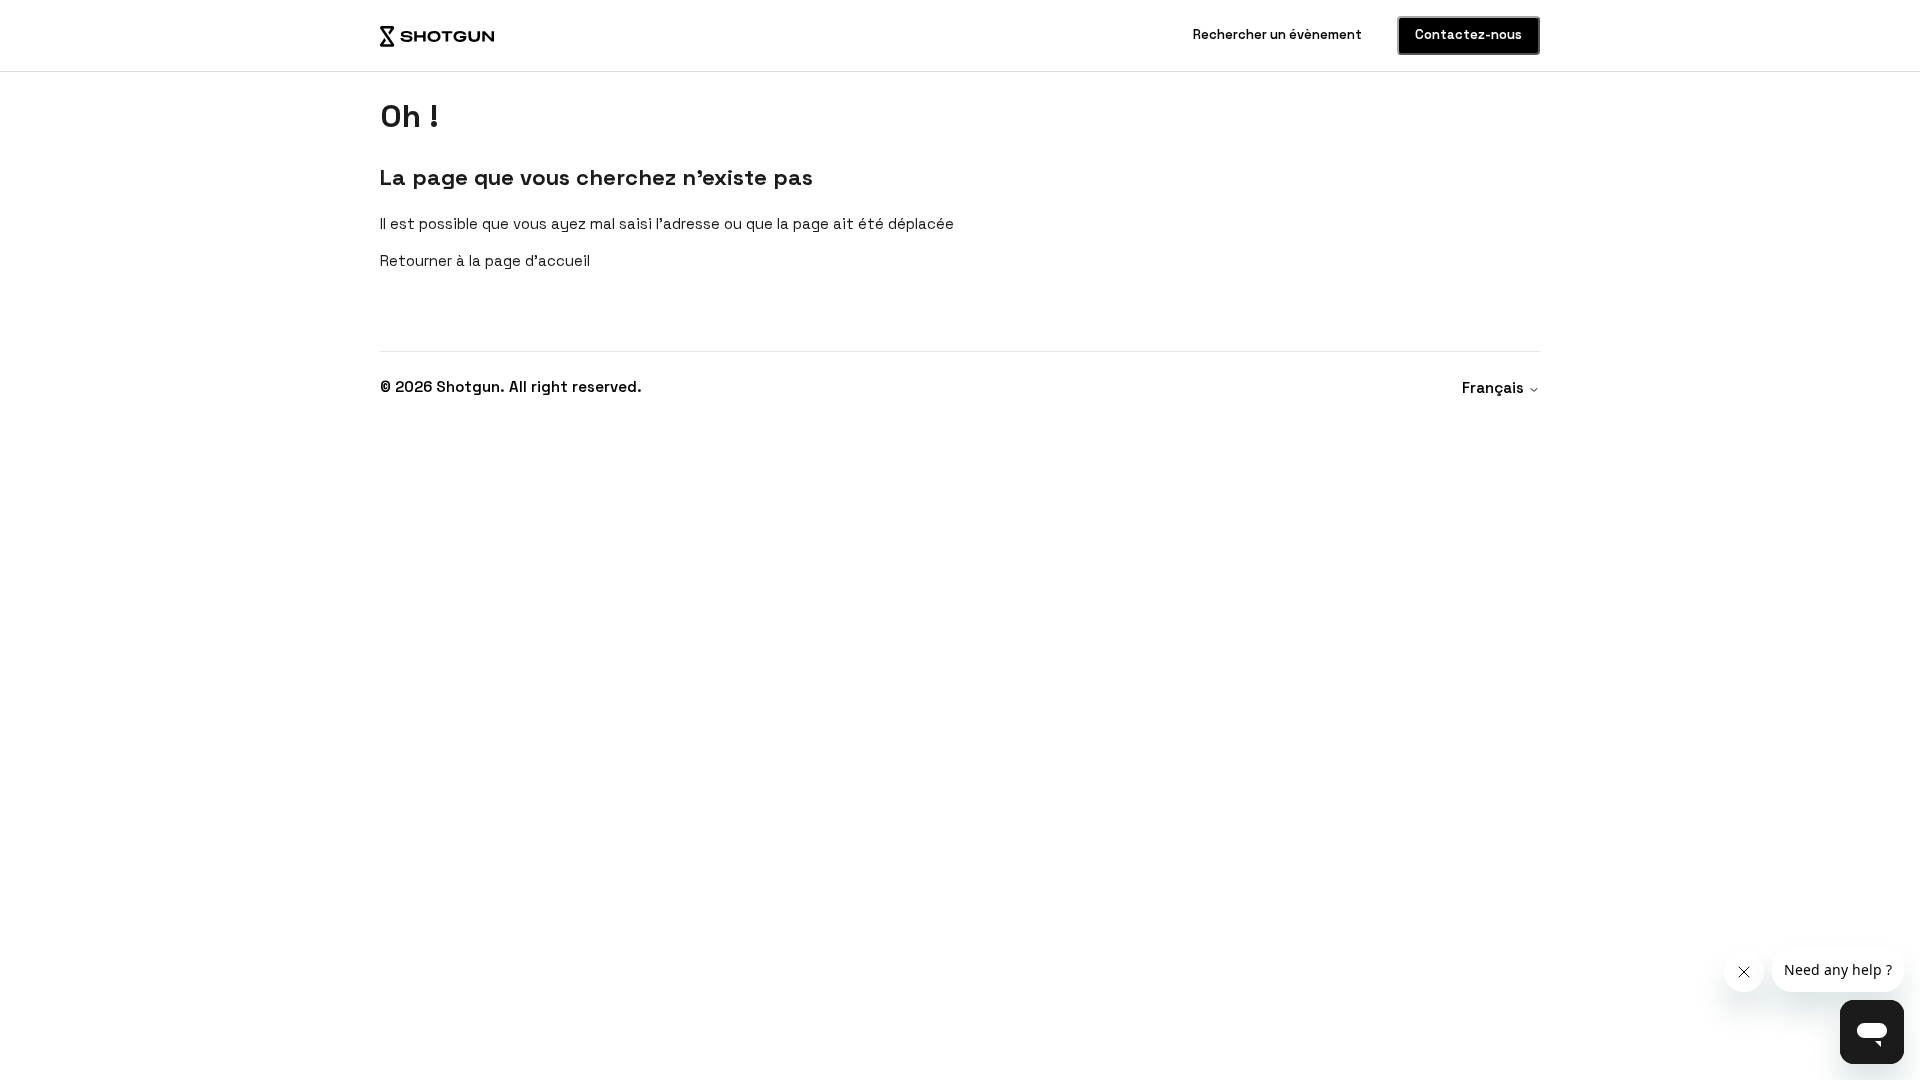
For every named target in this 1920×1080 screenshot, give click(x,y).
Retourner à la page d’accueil (485, 260)
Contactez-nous (1468, 34)
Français (1495, 387)
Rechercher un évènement (1279, 34)
